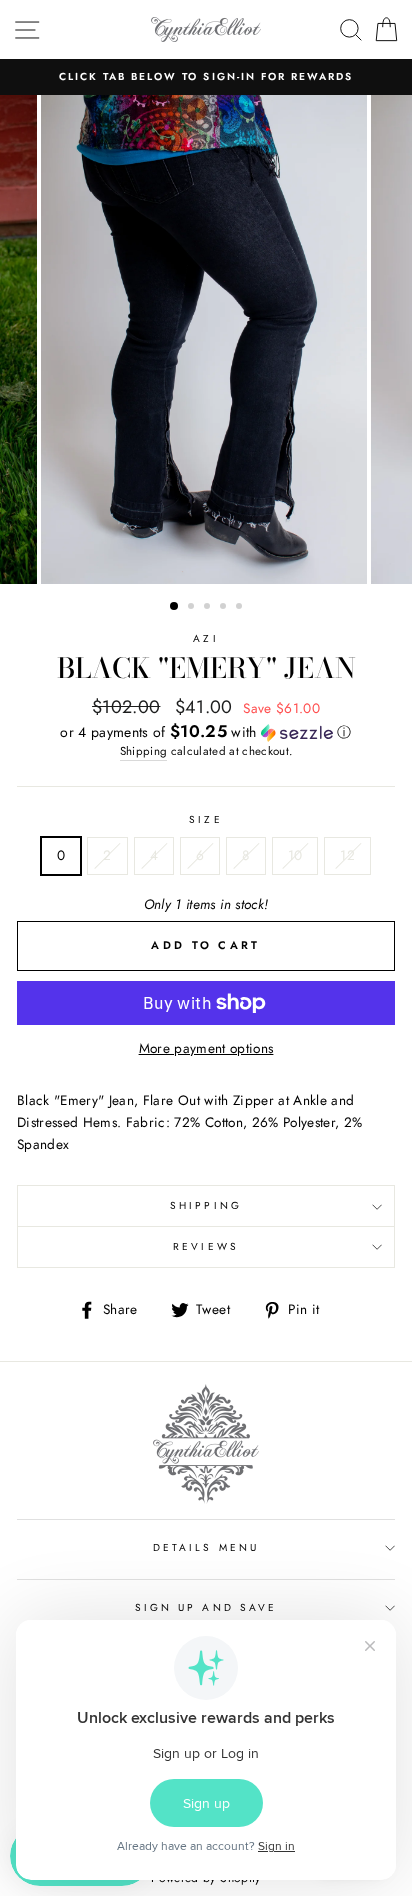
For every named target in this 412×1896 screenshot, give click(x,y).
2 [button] (193, 608)
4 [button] (225, 608)
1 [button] (175, 607)
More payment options (206, 1048)
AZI (205, 638)
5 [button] (241, 608)
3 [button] (209, 608)
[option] (206, 77)
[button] (206, 732)
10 (295, 855)
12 (347, 855)
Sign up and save (206, 1607)
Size (205, 819)
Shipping (144, 751)
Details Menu (206, 1547)
